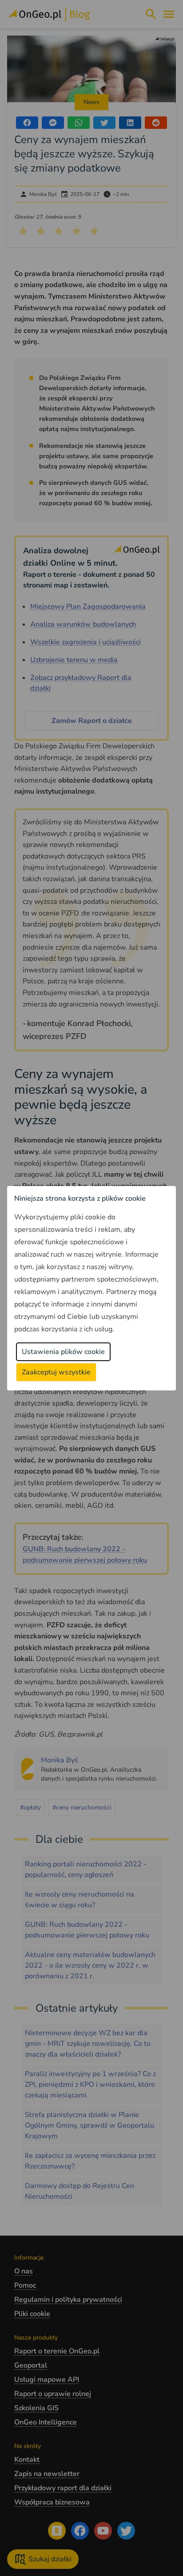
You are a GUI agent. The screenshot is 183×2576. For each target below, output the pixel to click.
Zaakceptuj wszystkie (56, 1372)
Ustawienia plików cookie (63, 1352)
